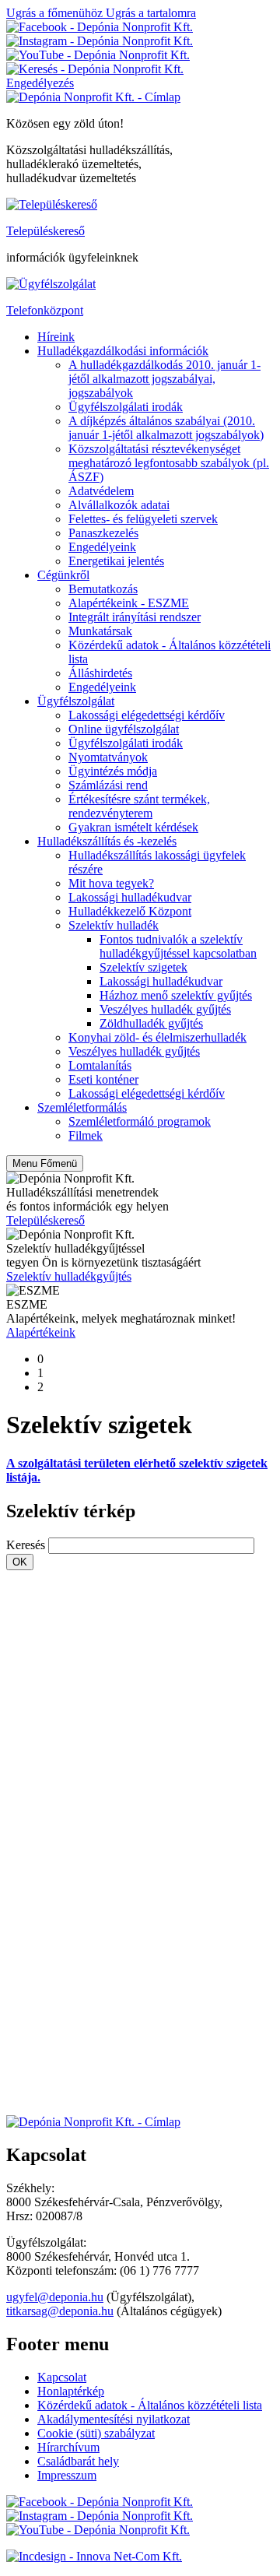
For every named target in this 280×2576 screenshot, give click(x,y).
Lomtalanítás (100, 1065)
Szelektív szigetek (143, 967)
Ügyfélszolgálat (76, 701)
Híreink (56, 337)
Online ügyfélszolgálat (124, 729)
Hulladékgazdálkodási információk (123, 351)
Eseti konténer (103, 1079)
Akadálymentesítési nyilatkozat (114, 2419)
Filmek (86, 1135)
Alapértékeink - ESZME (129, 603)
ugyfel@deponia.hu (55, 2297)
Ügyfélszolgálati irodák (126, 407)
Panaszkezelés (103, 533)
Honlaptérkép (71, 2391)
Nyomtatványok (108, 757)
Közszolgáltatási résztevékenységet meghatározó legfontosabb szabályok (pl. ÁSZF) (169, 463)
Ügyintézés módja (113, 771)
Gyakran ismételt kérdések (133, 827)
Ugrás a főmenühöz (56, 13)
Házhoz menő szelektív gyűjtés (176, 995)
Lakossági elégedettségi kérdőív (147, 715)
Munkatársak (100, 631)
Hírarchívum (68, 2447)
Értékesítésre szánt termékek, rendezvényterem (139, 806)
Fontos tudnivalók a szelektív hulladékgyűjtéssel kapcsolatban (178, 946)
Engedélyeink (102, 547)
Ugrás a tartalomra (151, 13)
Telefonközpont (45, 310)
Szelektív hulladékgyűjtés (69, 1276)
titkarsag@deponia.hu (60, 2311)
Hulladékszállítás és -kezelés (107, 841)
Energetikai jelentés (116, 561)
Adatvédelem (101, 491)
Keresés (26, 1545)
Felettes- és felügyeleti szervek (143, 519)
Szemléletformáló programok (140, 1121)
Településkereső (45, 231)
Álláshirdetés (100, 673)
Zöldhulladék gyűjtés (151, 1023)
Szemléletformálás (82, 1107)
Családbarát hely (78, 2461)
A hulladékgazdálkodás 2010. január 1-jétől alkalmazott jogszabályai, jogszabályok (164, 379)
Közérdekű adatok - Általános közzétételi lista (150, 2405)
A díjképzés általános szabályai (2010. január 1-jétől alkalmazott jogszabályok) (166, 428)
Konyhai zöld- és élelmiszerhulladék (157, 1037)
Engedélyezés (40, 83)
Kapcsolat (62, 2377)
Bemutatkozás (103, 589)
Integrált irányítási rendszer (135, 617)
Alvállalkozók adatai (119, 505)
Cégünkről (63, 575)
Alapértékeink (41, 1332)
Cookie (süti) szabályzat (96, 2433)
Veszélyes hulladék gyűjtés (165, 1009)
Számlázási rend (108, 785)
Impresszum (67, 2475)
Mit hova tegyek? (111, 883)
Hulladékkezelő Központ (130, 911)
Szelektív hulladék (114, 925)
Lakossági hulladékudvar (130, 897)
